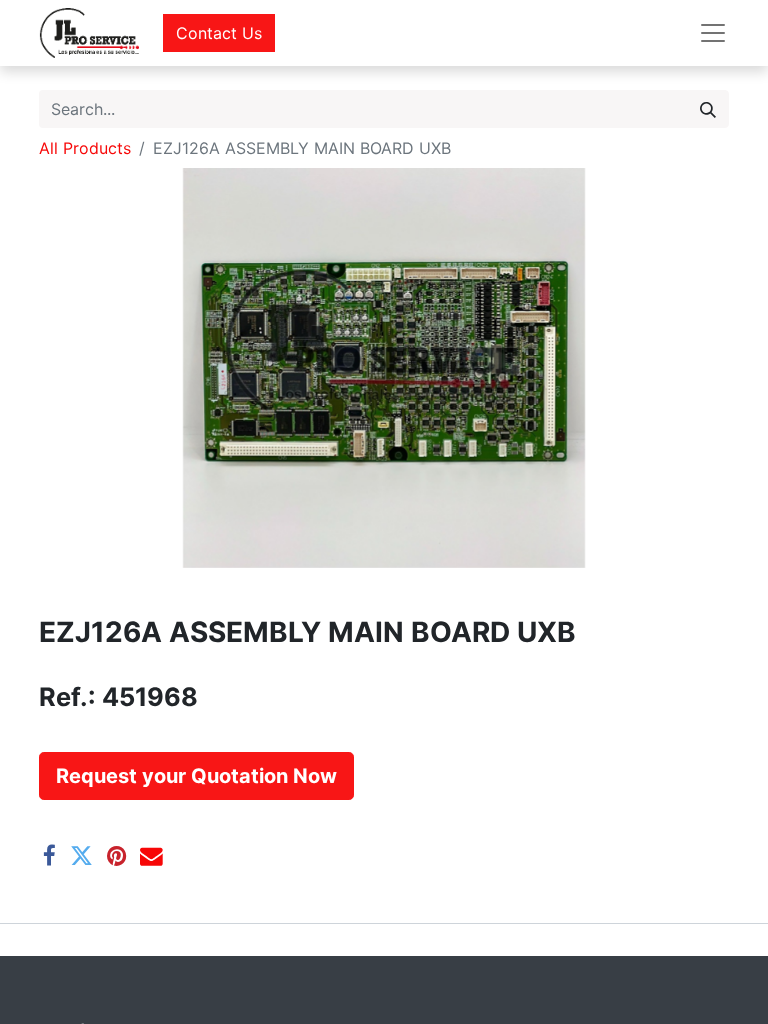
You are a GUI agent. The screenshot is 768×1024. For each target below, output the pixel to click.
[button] (196, 776)
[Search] (708, 109)
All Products (85, 148)
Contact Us (219, 33)
